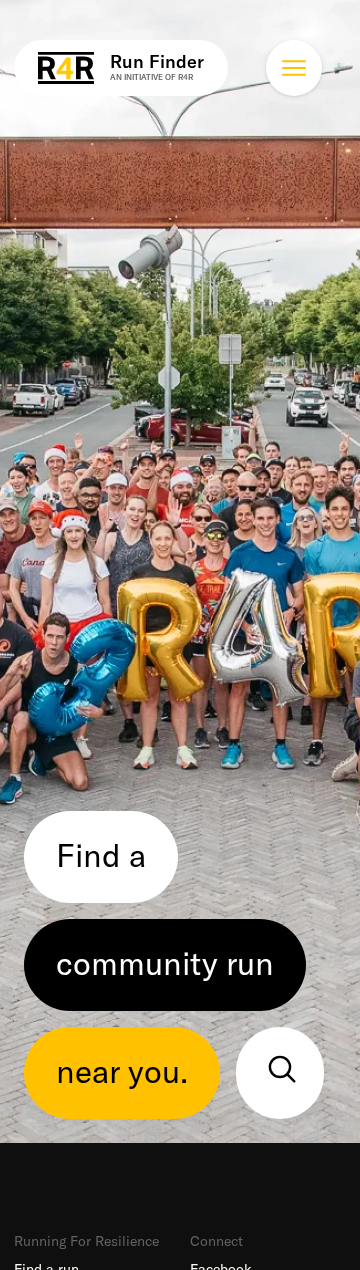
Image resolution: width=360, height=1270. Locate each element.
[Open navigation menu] (294, 68)
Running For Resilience (86, 1241)
